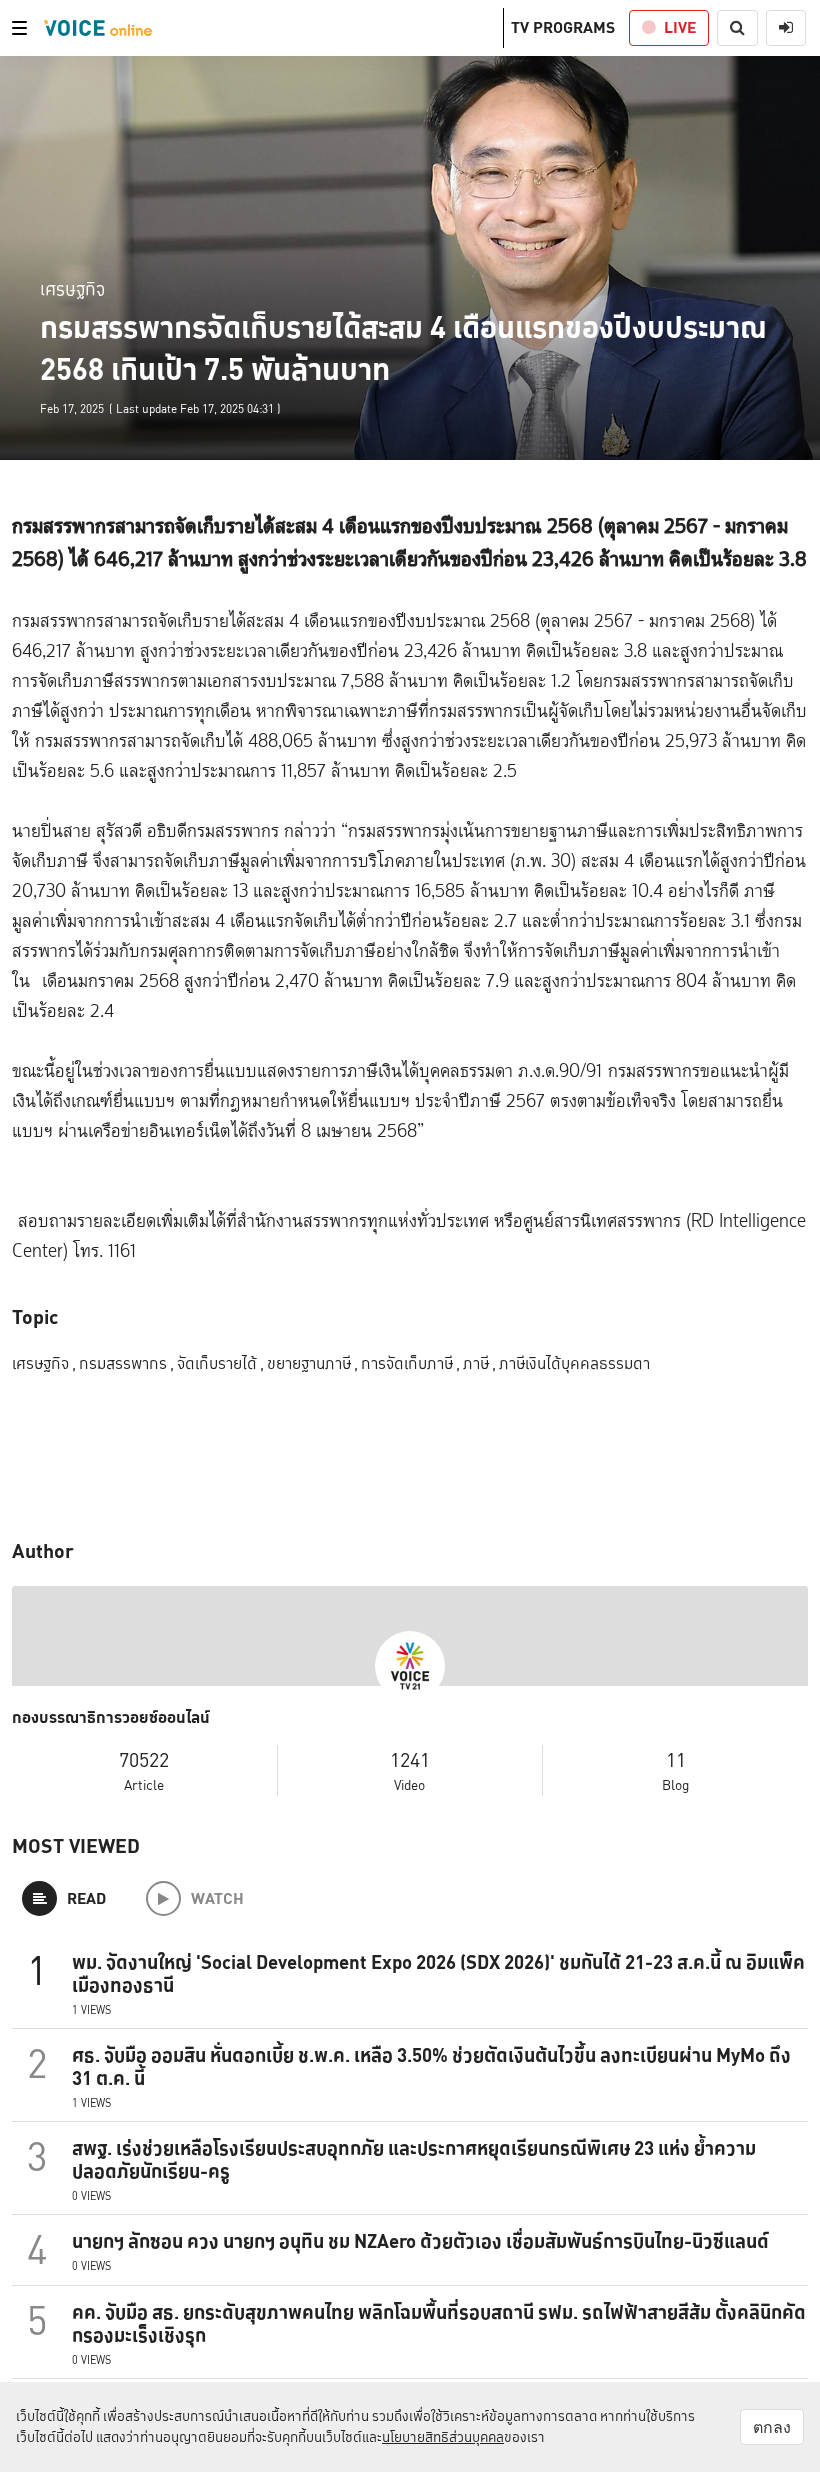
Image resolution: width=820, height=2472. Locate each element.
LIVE (680, 27)
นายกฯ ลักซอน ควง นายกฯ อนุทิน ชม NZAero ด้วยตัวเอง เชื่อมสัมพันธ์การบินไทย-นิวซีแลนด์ (420, 2241)
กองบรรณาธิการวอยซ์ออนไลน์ (111, 1718)
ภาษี (479, 1363)
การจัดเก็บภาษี (410, 1363)
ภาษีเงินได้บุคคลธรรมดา (574, 1363)
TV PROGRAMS (563, 27)
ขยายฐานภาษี (312, 1363)
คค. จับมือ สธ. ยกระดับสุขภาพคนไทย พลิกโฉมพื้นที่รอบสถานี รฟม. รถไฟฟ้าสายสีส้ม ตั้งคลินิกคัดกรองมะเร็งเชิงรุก (439, 2323)
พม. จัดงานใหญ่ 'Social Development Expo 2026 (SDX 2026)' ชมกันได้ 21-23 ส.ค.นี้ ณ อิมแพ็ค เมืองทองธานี (438, 1973)
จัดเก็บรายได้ (220, 1363)
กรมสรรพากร (126, 1363)
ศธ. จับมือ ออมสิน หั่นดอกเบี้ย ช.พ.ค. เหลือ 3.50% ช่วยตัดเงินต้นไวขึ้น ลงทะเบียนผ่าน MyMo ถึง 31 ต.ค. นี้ (431, 2066)
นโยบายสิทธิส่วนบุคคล (443, 2437)
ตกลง (772, 2427)
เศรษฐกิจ (72, 288)
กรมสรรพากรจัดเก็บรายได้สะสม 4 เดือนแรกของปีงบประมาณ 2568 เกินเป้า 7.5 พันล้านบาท (403, 348)
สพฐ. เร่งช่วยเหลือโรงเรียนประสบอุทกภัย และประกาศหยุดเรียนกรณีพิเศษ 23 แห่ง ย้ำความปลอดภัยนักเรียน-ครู (414, 2159)
